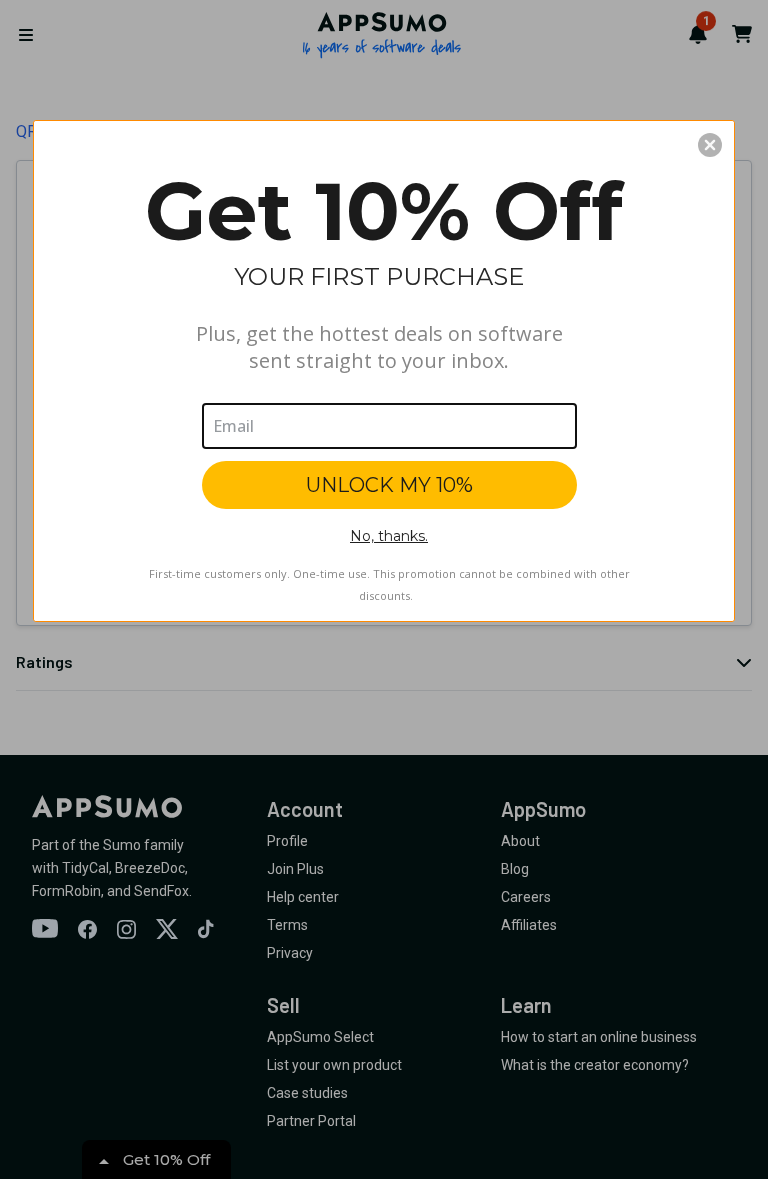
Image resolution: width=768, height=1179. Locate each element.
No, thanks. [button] (389, 536)
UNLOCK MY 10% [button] (389, 485)
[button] (710, 145)
